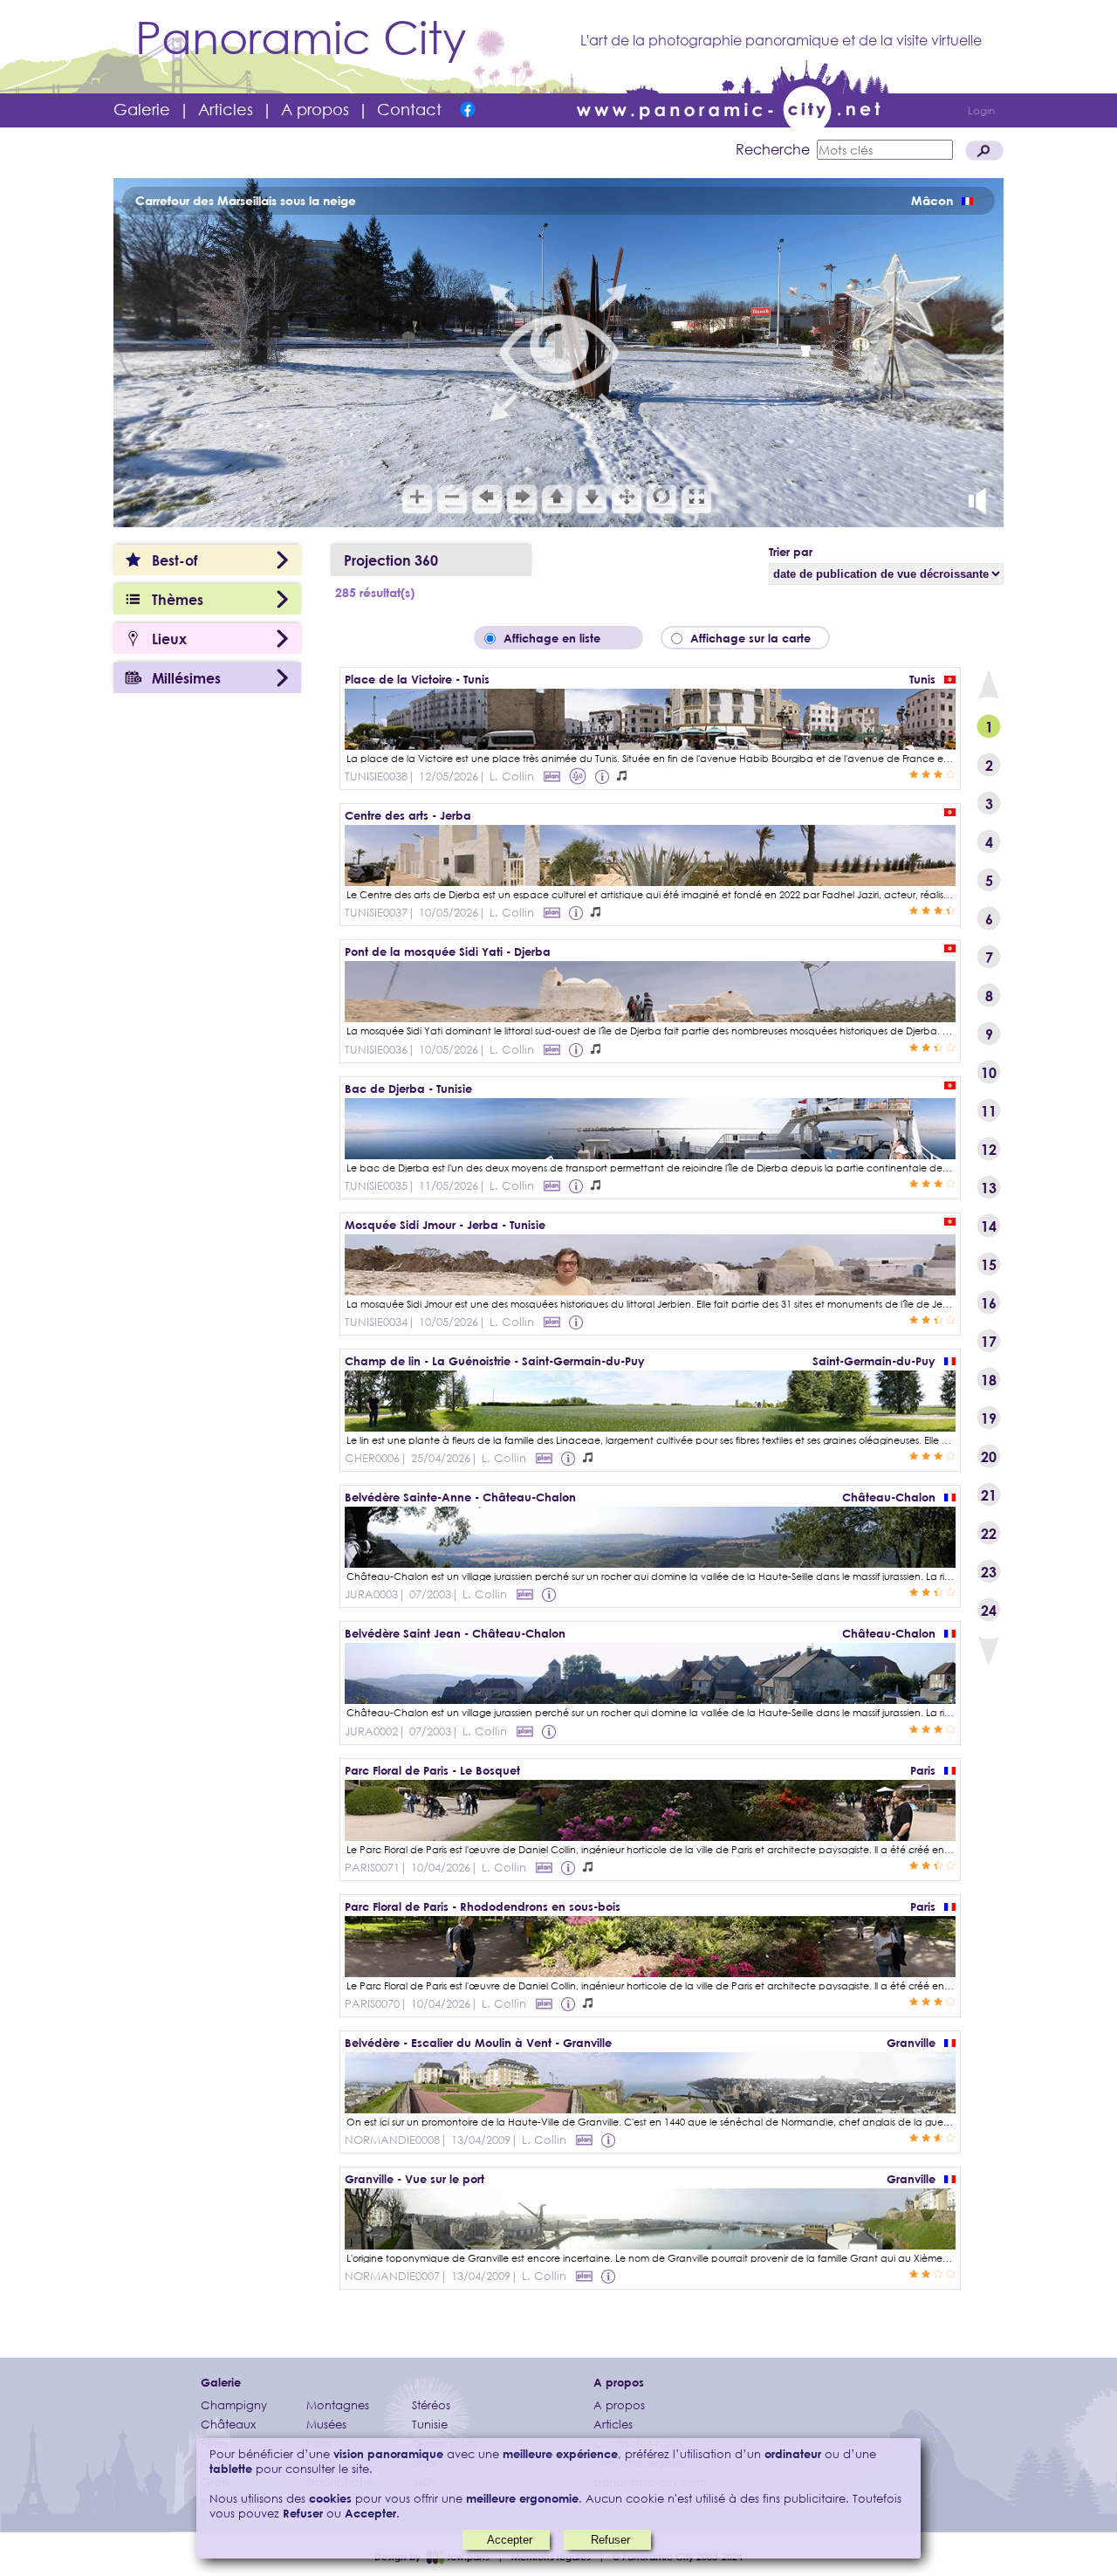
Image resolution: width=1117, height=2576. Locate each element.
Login (981, 110)
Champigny (234, 2405)
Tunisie (430, 2425)
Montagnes (338, 2405)
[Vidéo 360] (578, 776)
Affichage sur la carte (756, 638)
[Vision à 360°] (650, 744)
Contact (409, 109)
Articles (226, 109)
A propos (315, 109)
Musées (326, 2425)
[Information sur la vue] (604, 776)
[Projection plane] (552, 776)
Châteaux (228, 2425)
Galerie (142, 109)
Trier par (791, 552)
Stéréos (431, 2405)
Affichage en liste (564, 638)
